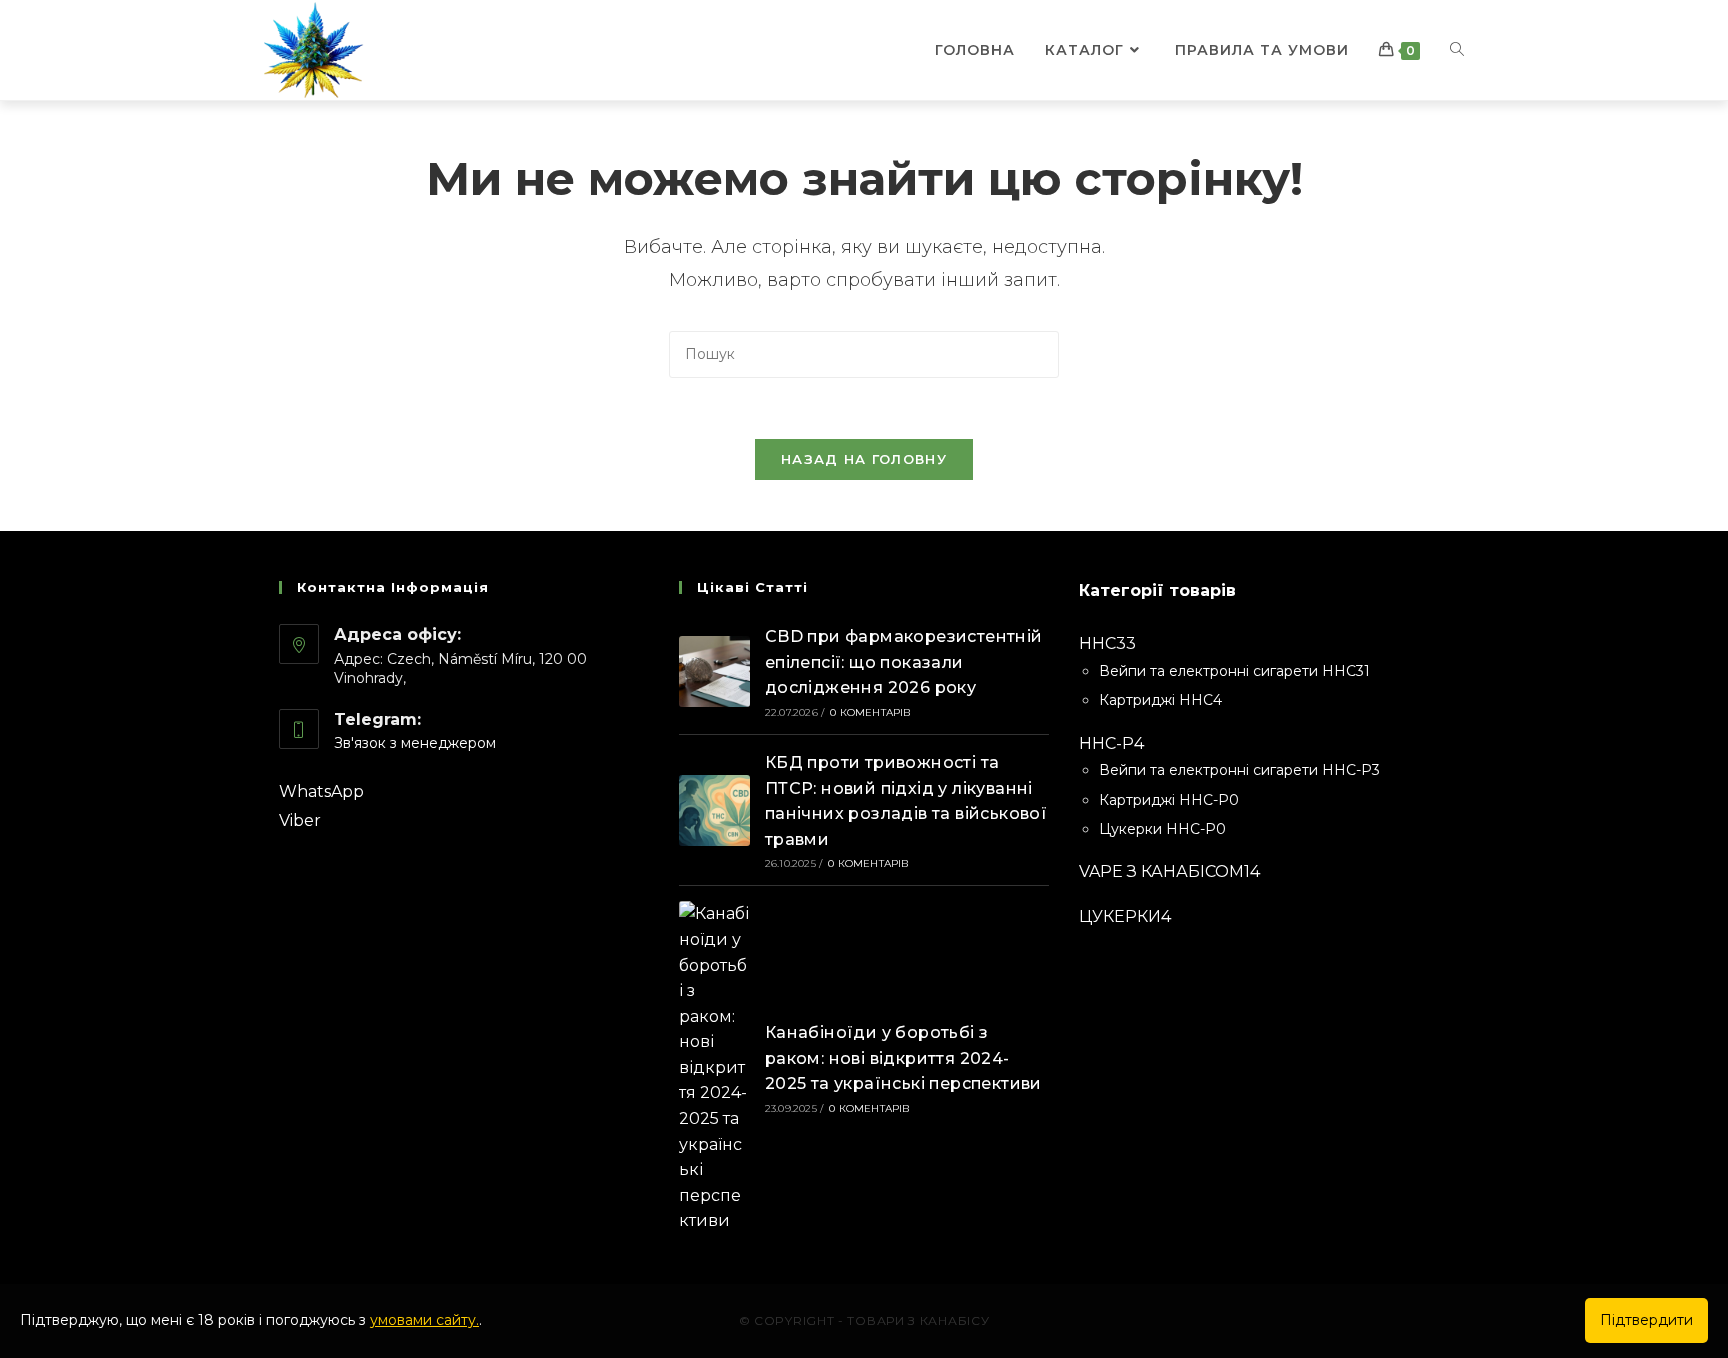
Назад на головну (864, 459)
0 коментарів (870, 712)
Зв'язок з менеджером (415, 743)
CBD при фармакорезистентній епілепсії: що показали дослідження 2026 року (904, 662)
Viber (300, 820)
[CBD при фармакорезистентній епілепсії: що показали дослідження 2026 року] (714, 671)
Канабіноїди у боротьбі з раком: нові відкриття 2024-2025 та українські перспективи (903, 1058)
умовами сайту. (424, 1320)
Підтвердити (1646, 1320)
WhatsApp (321, 791)
